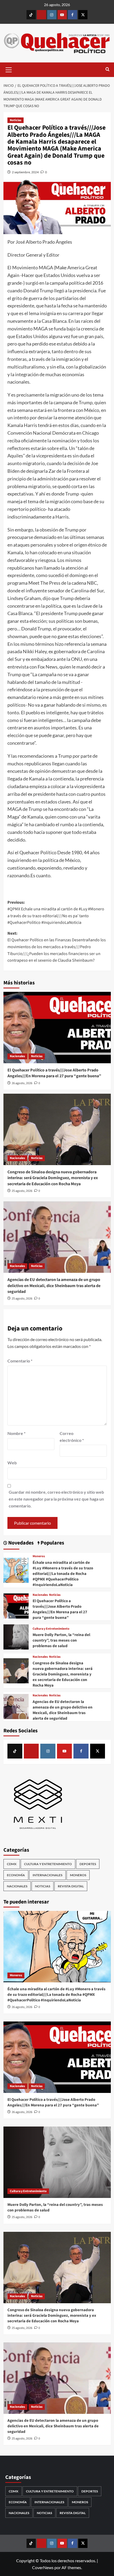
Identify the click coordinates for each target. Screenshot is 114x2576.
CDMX (12, 1864)
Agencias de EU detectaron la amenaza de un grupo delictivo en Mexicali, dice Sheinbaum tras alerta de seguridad (54, 1286)
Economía (16, 1875)
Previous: (56, 913)
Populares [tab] (52, 1543)
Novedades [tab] (20, 1543)
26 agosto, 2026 (22, 1083)
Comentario (20, 1361)
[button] (9, 69)
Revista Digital (71, 1886)
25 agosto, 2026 (22, 1191)
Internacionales (47, 1875)
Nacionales (17, 1056)
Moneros (39, 1556)
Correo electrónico (72, 1437)
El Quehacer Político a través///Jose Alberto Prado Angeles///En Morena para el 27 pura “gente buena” (54, 1073)
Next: (57, 947)
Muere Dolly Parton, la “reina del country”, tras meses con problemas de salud (61, 1640)
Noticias (16, 120)
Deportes (88, 1864)
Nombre (16, 1433)
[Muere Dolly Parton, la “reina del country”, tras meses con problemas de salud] (16, 1636)
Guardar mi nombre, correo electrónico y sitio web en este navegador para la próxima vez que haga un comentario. (56, 1499)
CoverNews (43, 2567)
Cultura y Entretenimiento (51, 1629)
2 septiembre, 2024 (25, 172)
